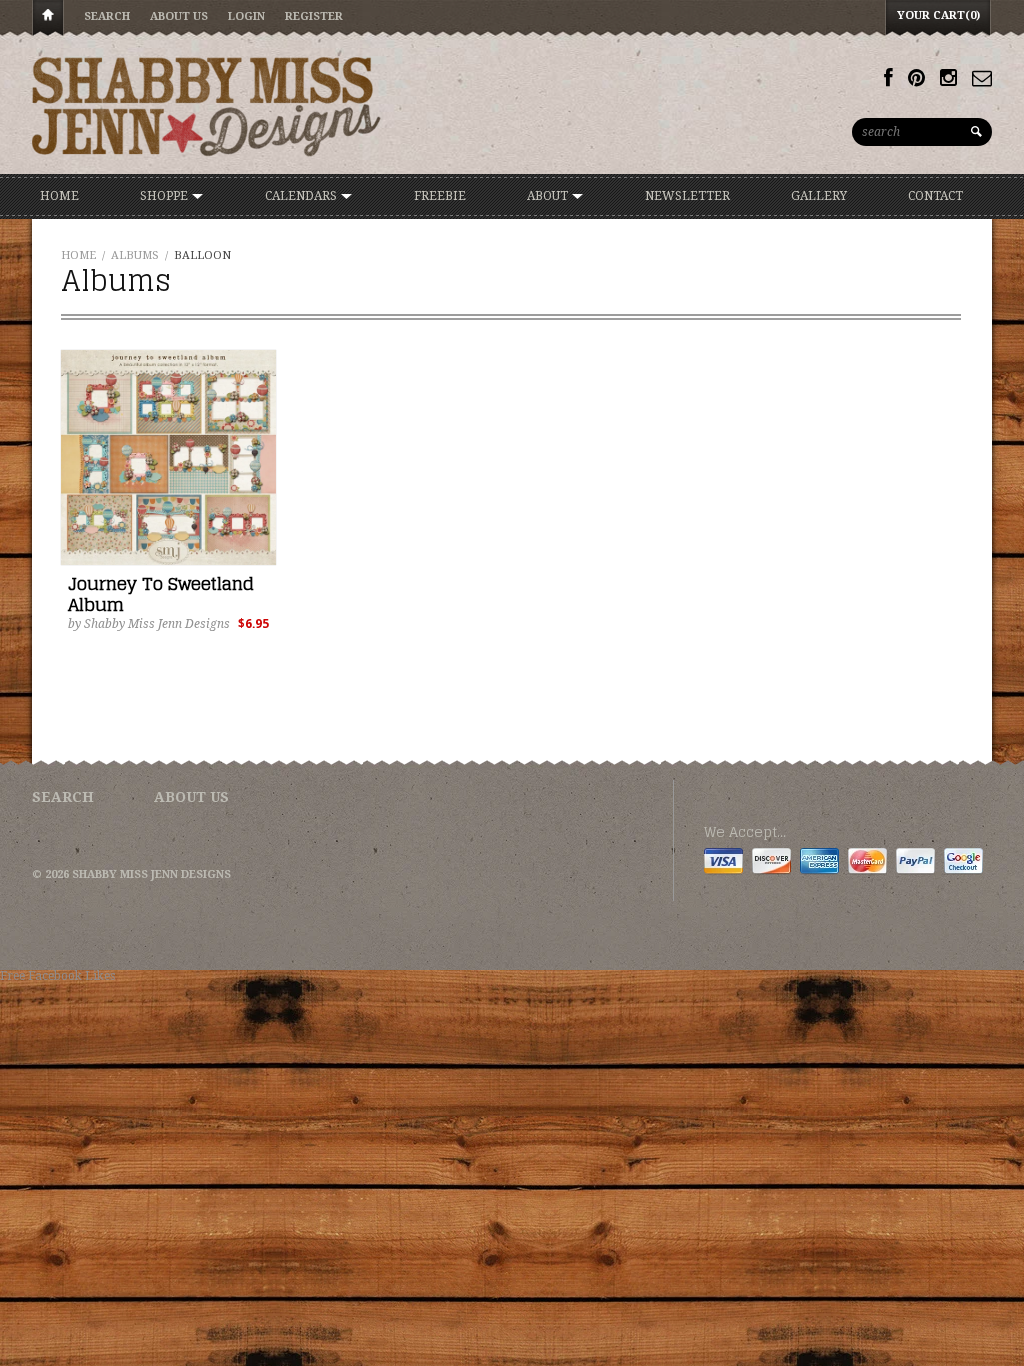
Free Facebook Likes (57, 976)
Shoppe (165, 196)
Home (48, 18)
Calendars (302, 196)
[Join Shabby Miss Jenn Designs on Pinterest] (916, 78)
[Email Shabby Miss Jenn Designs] (982, 78)
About (549, 196)
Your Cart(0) (938, 15)
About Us (179, 16)
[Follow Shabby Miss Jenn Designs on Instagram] (948, 78)
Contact (935, 196)
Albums (135, 255)
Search (107, 16)
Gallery (819, 196)
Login (246, 16)
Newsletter (687, 196)
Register (314, 16)
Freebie (440, 196)
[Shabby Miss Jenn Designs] (207, 106)
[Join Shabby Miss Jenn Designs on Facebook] (888, 78)
